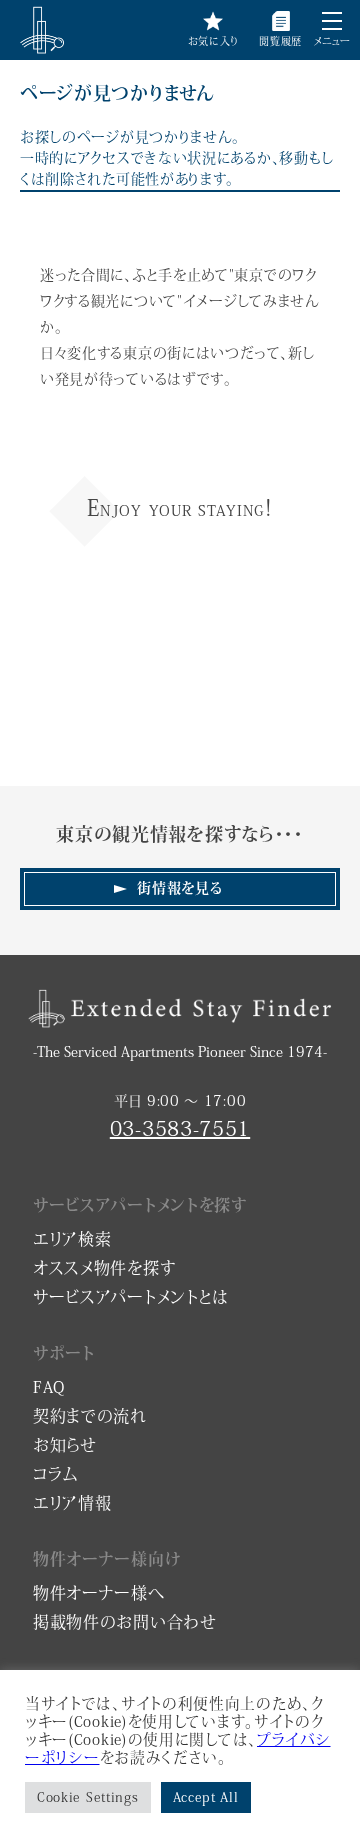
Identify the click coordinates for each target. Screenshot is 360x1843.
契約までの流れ (90, 1416)
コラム (55, 1474)
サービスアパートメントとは (131, 1297)
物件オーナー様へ (99, 1593)
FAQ (49, 1387)
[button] (332, 21)
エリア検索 (72, 1239)
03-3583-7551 (180, 1128)
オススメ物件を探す (104, 1268)
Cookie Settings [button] (88, 1797)
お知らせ (65, 1445)
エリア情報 (72, 1503)
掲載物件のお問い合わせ (125, 1622)
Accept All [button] (206, 1797)
